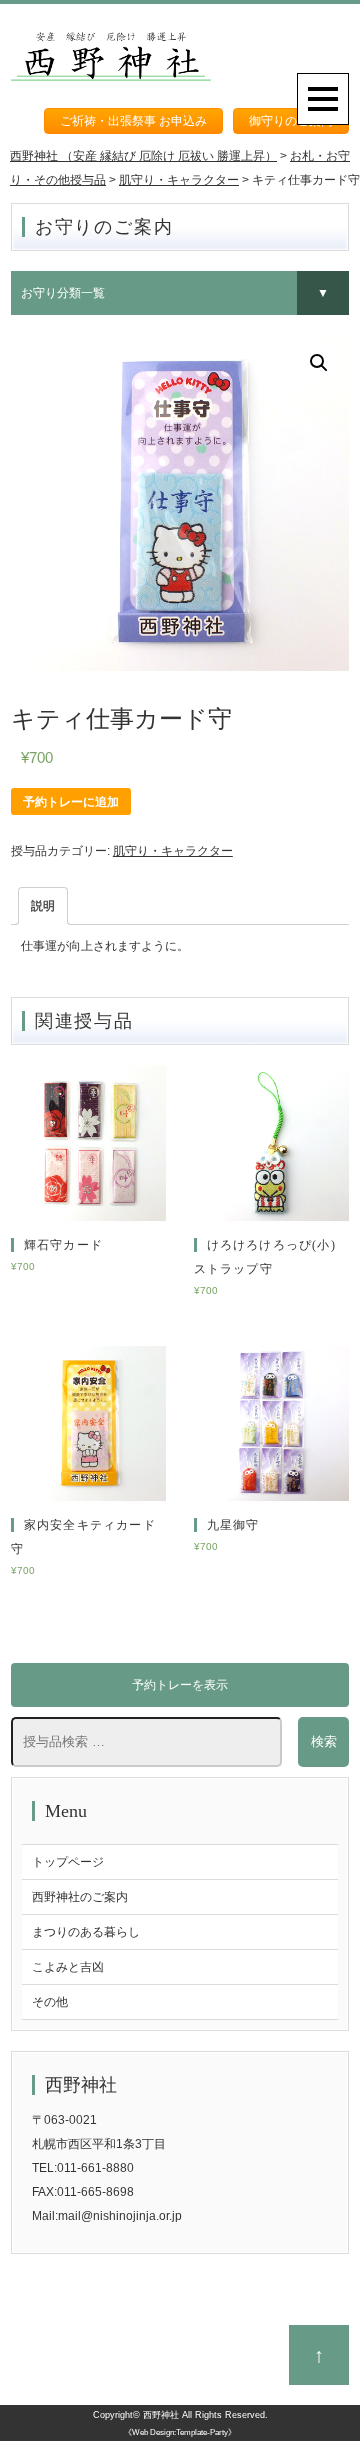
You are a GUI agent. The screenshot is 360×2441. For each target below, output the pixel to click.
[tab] (43, 906)
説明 (43, 906)
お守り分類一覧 (63, 293)
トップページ (68, 1862)
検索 (324, 1741)
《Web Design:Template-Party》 (180, 2432)
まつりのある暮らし (86, 1932)
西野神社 (161, 2415)
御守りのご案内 (291, 121)
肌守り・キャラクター (173, 851)
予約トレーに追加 (71, 802)
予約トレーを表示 (180, 1685)
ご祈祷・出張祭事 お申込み (133, 121)
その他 (50, 2002)
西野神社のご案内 (80, 1897)
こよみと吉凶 (68, 1967)
